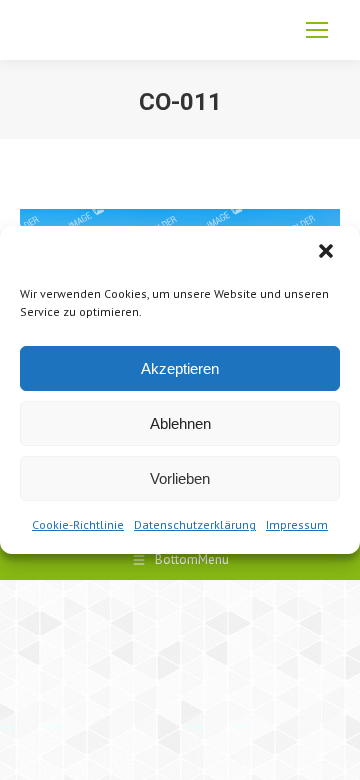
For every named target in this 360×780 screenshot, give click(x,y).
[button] (328, 253)
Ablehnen (180, 423)
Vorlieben (180, 478)
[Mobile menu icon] (317, 30)
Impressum (297, 524)
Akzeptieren (180, 368)
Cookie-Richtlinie (78, 524)
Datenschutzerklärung (195, 524)
